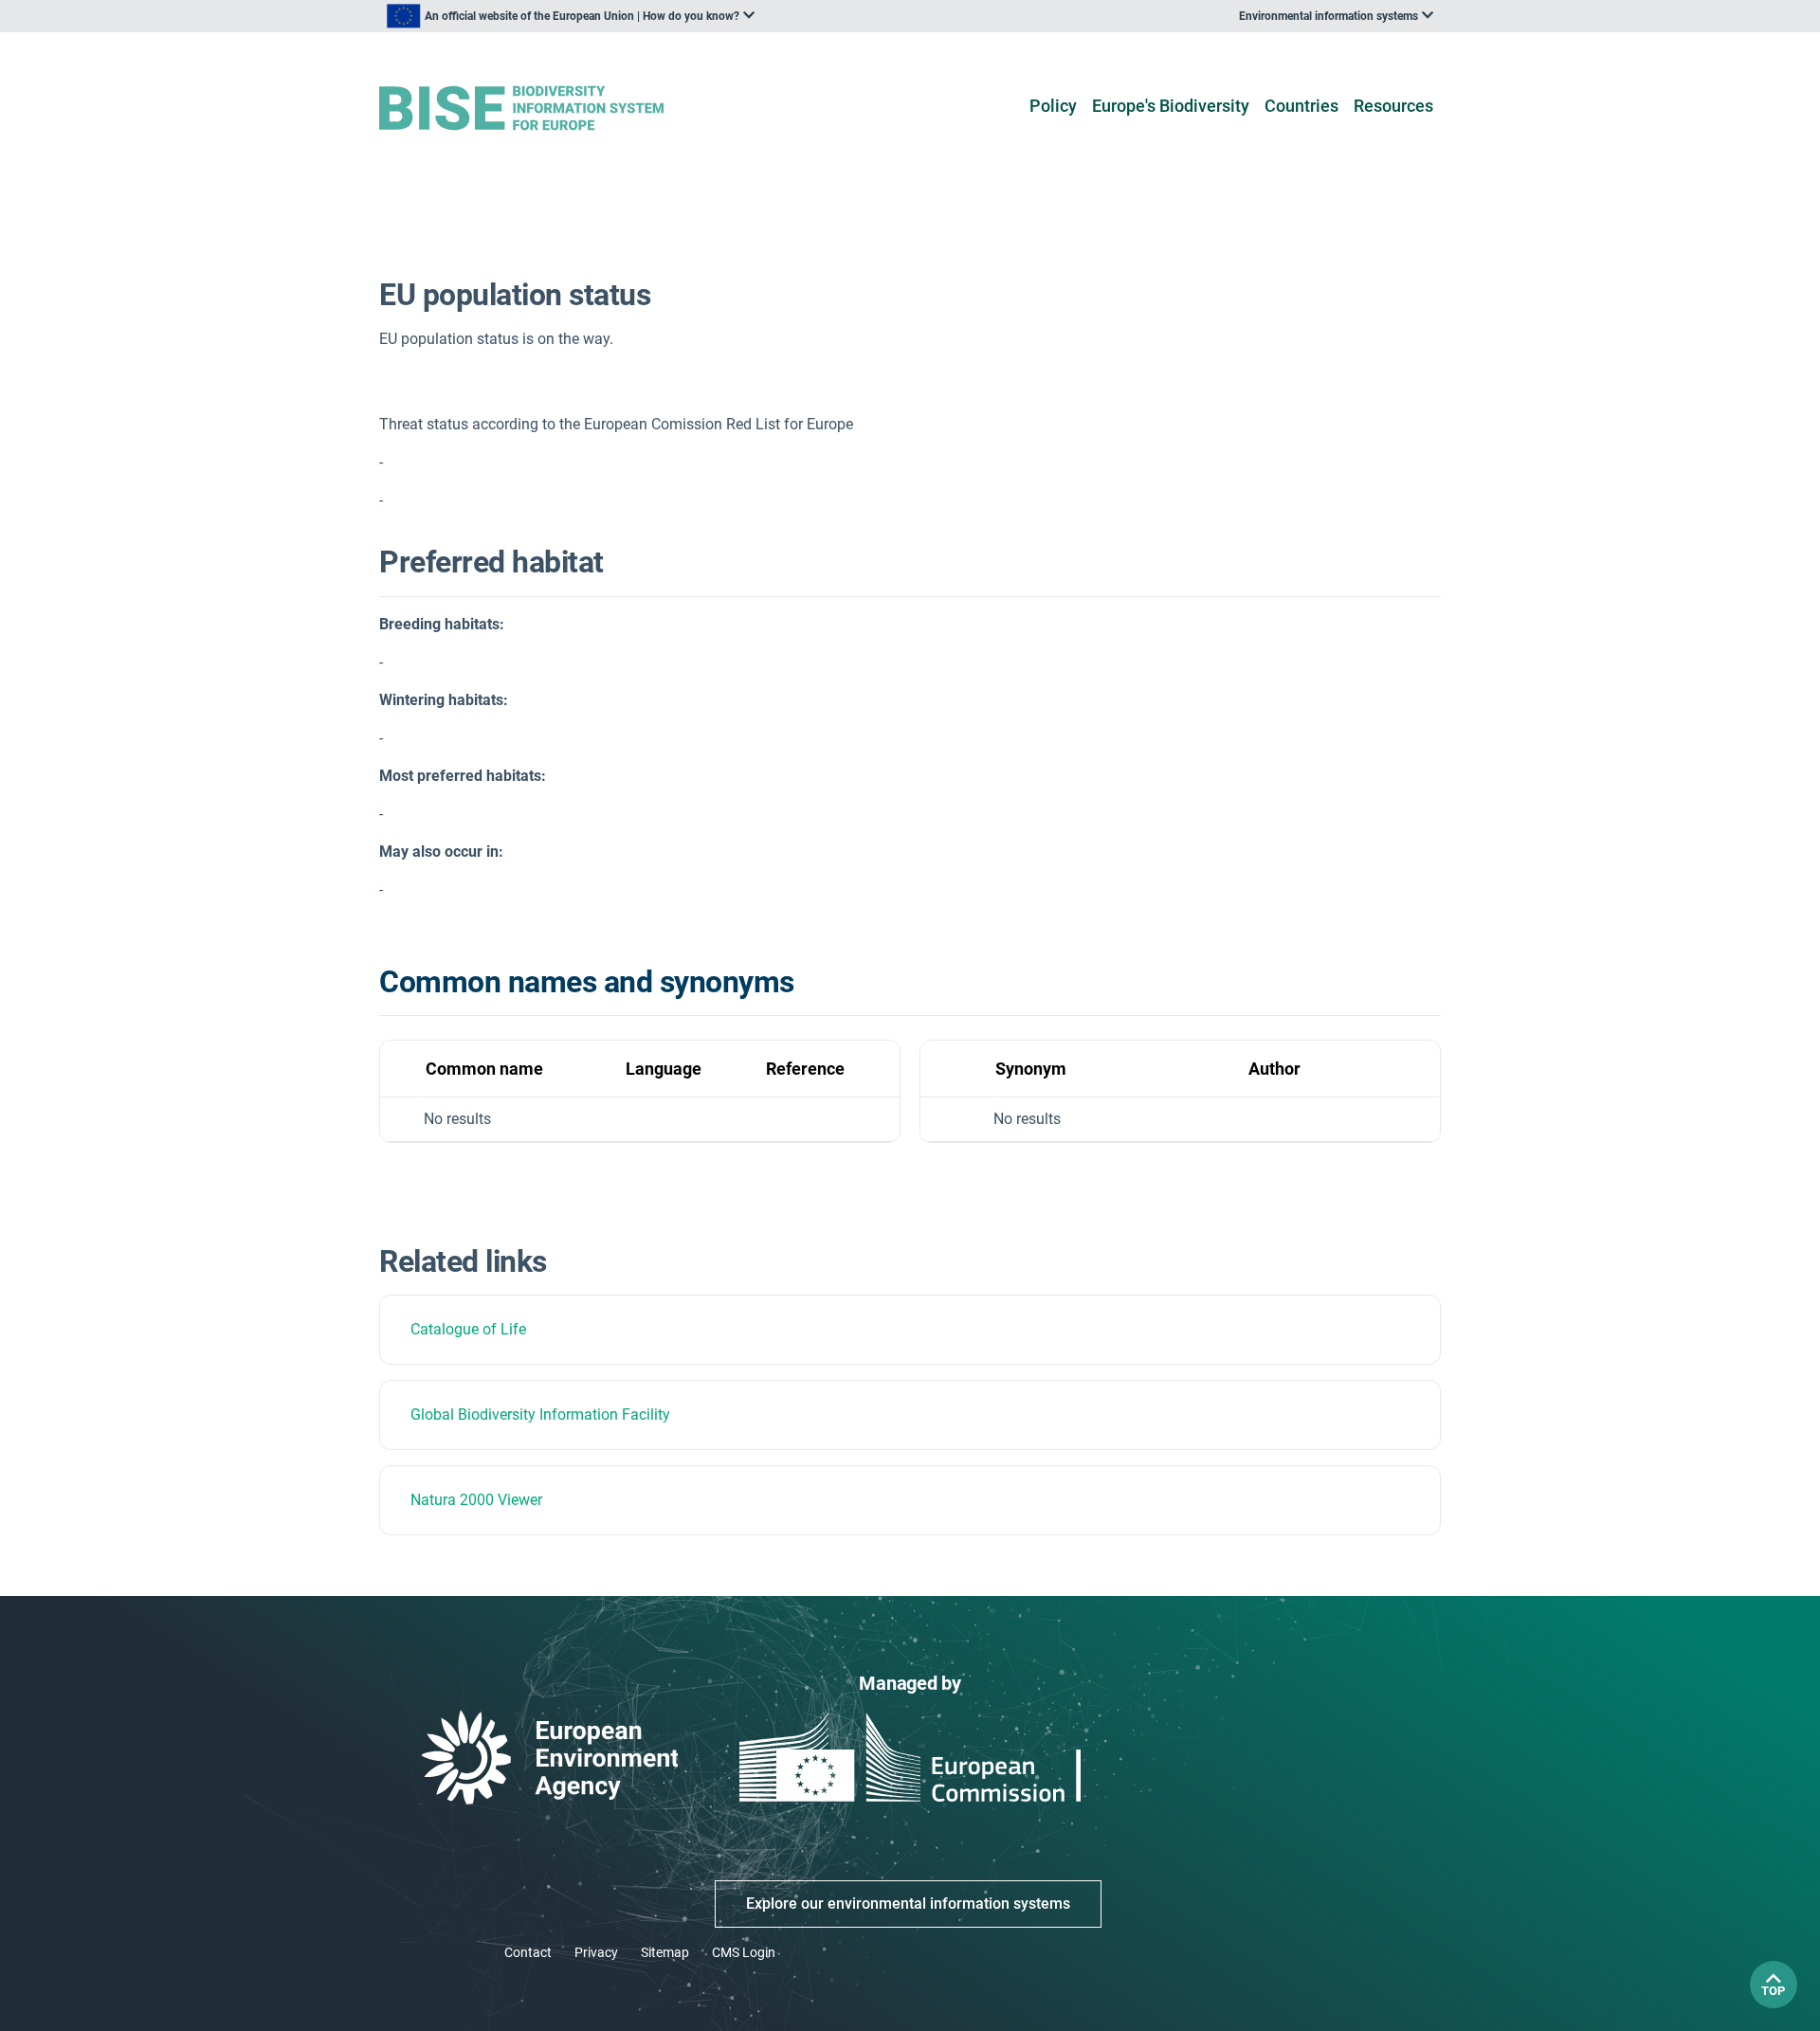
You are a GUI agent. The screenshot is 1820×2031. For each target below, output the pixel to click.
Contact (528, 1952)
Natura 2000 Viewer (476, 1500)
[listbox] (571, 16)
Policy (1053, 106)
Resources (1393, 106)
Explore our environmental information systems (908, 1904)
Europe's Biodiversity (1171, 106)
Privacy (596, 1952)
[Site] (551, 109)
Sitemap (665, 1952)
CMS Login (744, 1952)
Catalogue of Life (468, 1329)
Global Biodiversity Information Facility (540, 1414)
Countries (1301, 106)
